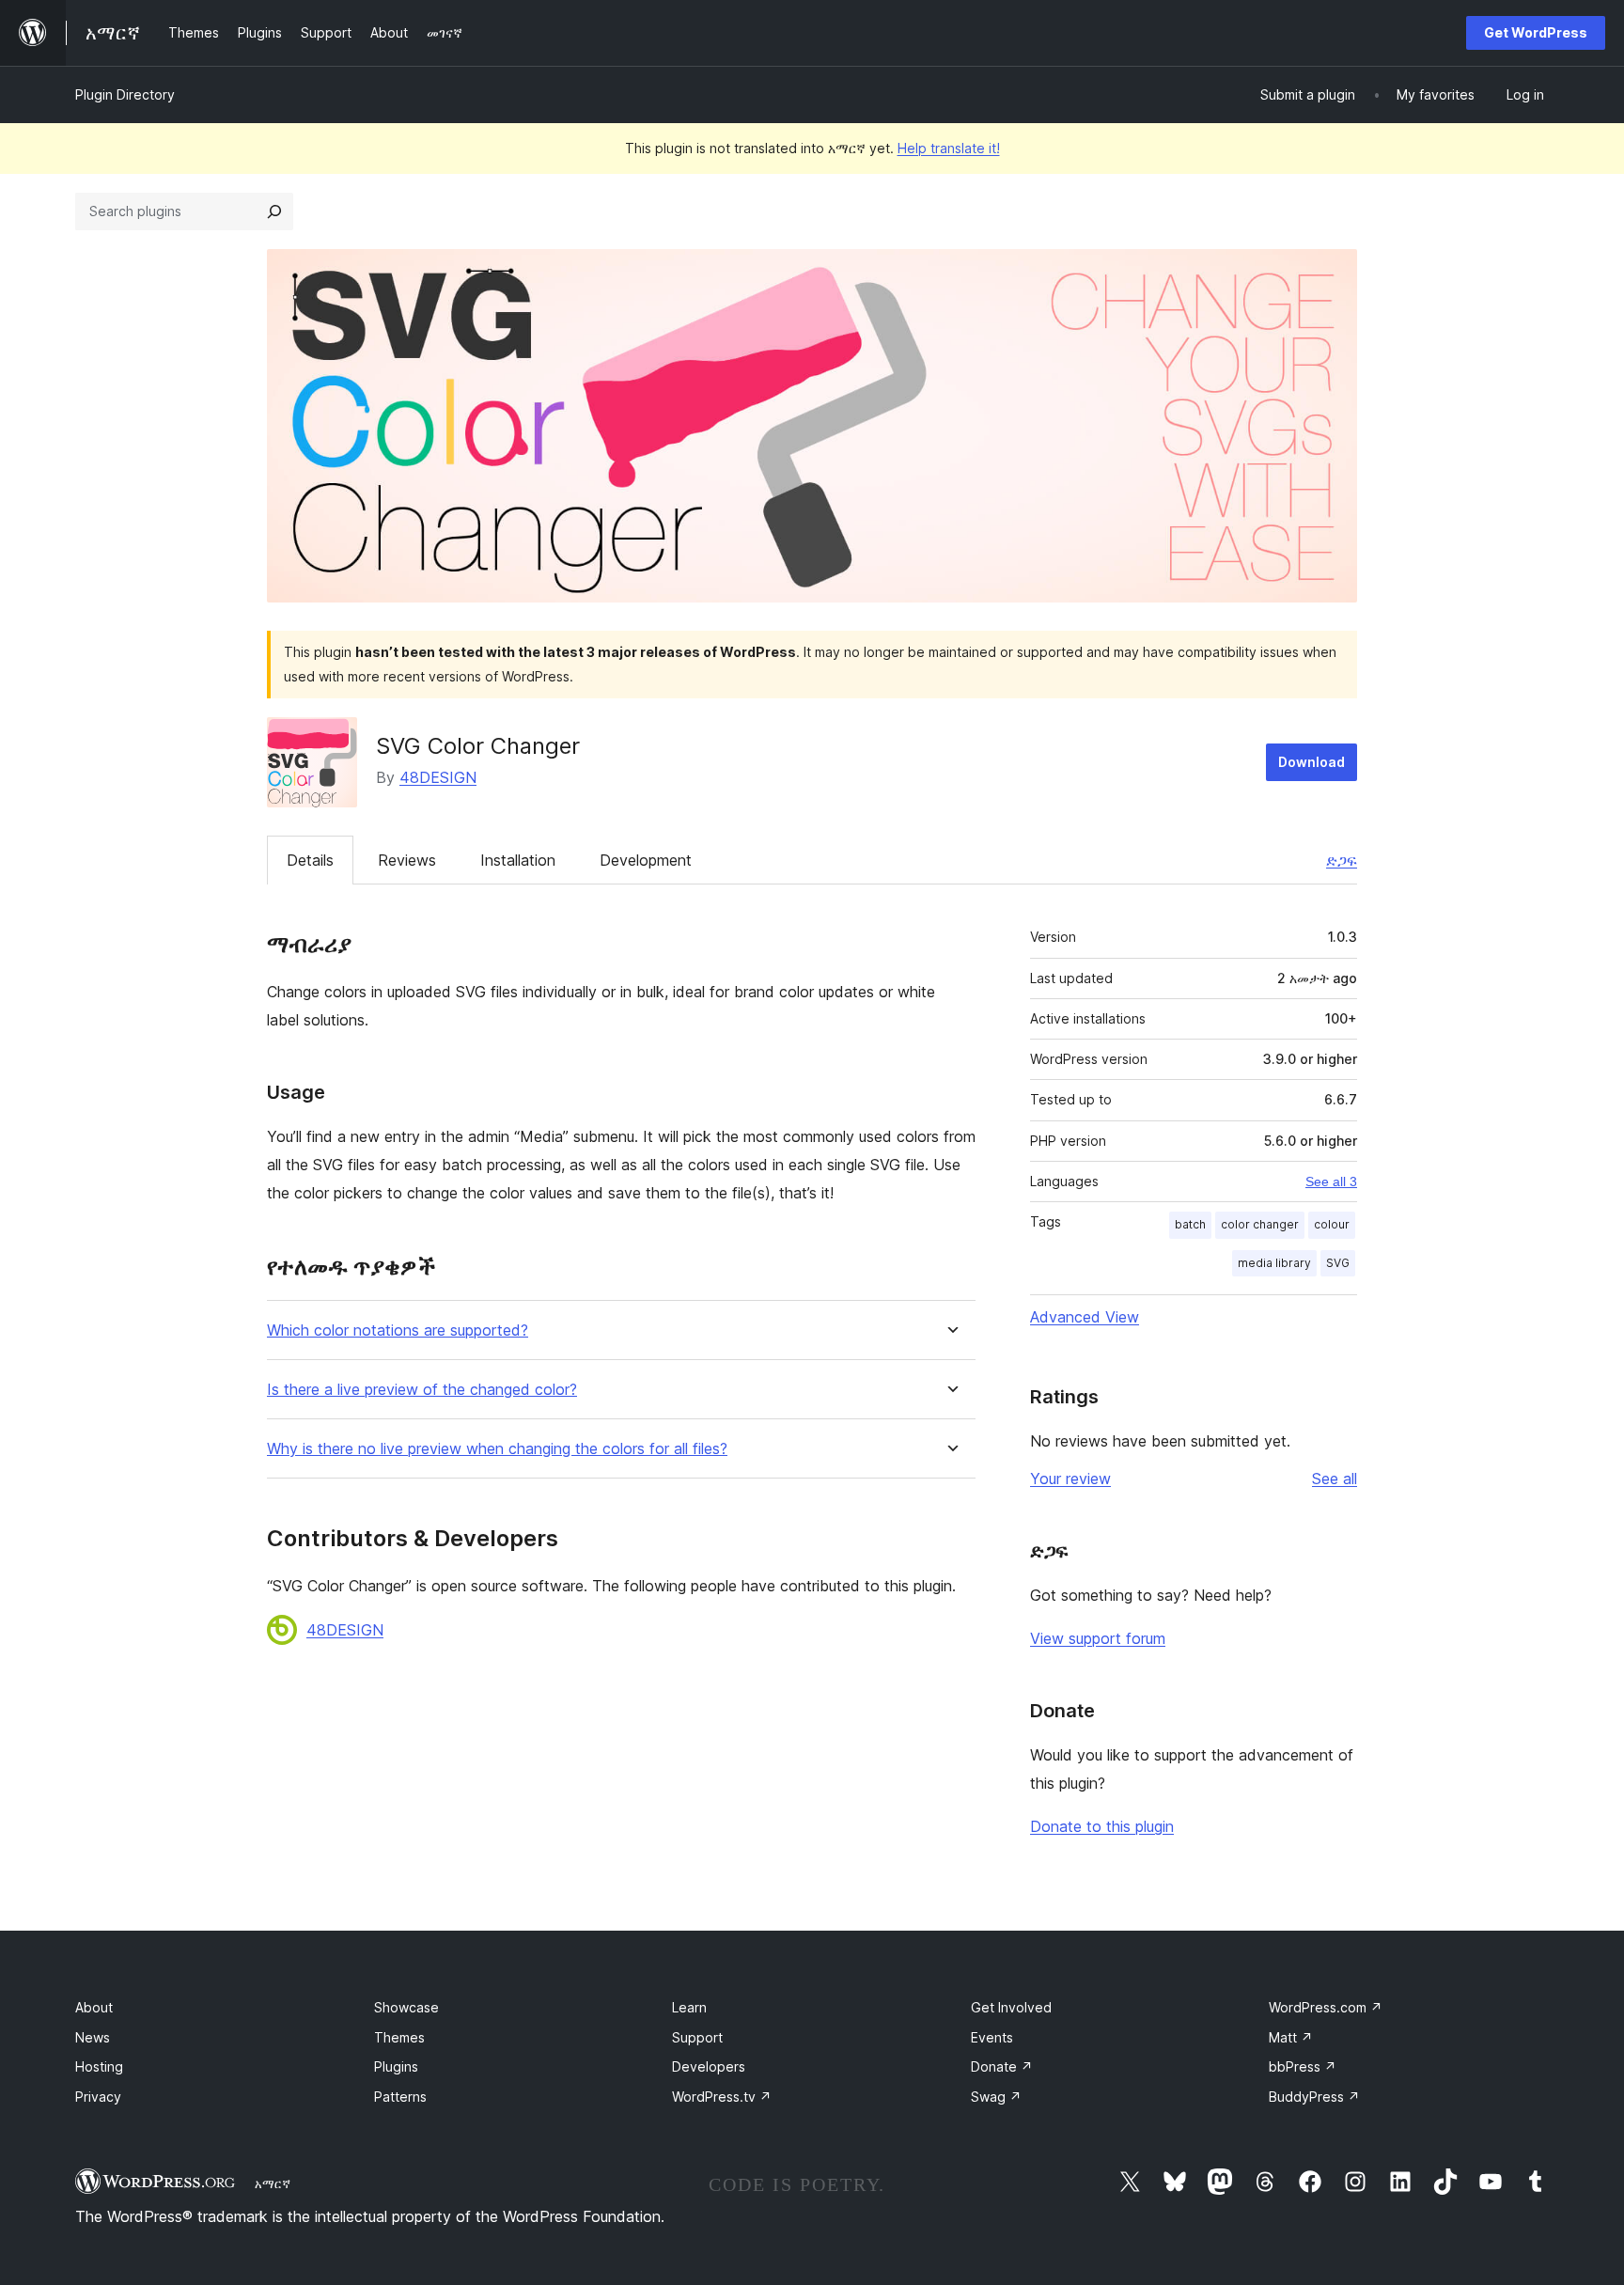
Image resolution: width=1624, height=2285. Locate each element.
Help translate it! (949, 148)
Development (646, 860)
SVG (1338, 1263)
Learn (689, 2007)
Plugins (396, 2066)
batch (1190, 1224)
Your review (1070, 1479)
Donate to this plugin (1102, 1826)
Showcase (406, 2007)
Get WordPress (1536, 32)
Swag (996, 2097)
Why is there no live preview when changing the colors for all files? (497, 1449)
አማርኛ (273, 2183)
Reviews (407, 860)
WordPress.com (1326, 2007)
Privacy (98, 2097)
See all (1335, 1479)
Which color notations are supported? (398, 1330)
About (94, 2007)
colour (1332, 1224)
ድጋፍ (1342, 860)
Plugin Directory (125, 94)
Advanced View (1085, 1317)
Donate (1002, 2066)
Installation (518, 860)
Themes (399, 2037)
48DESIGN (438, 777)
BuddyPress (1314, 2097)
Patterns (400, 2097)
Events (992, 2037)
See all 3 (1331, 1182)
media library (1274, 1263)
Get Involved (1011, 2007)
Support (697, 2037)
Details (310, 860)
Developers (709, 2066)
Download (1312, 762)
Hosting (99, 2066)
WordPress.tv (722, 2097)
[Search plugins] (274, 211)
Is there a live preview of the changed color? (422, 1390)
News (93, 2037)
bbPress (1303, 2066)
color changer (1260, 1224)
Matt (1291, 2037)
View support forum (1098, 1638)
